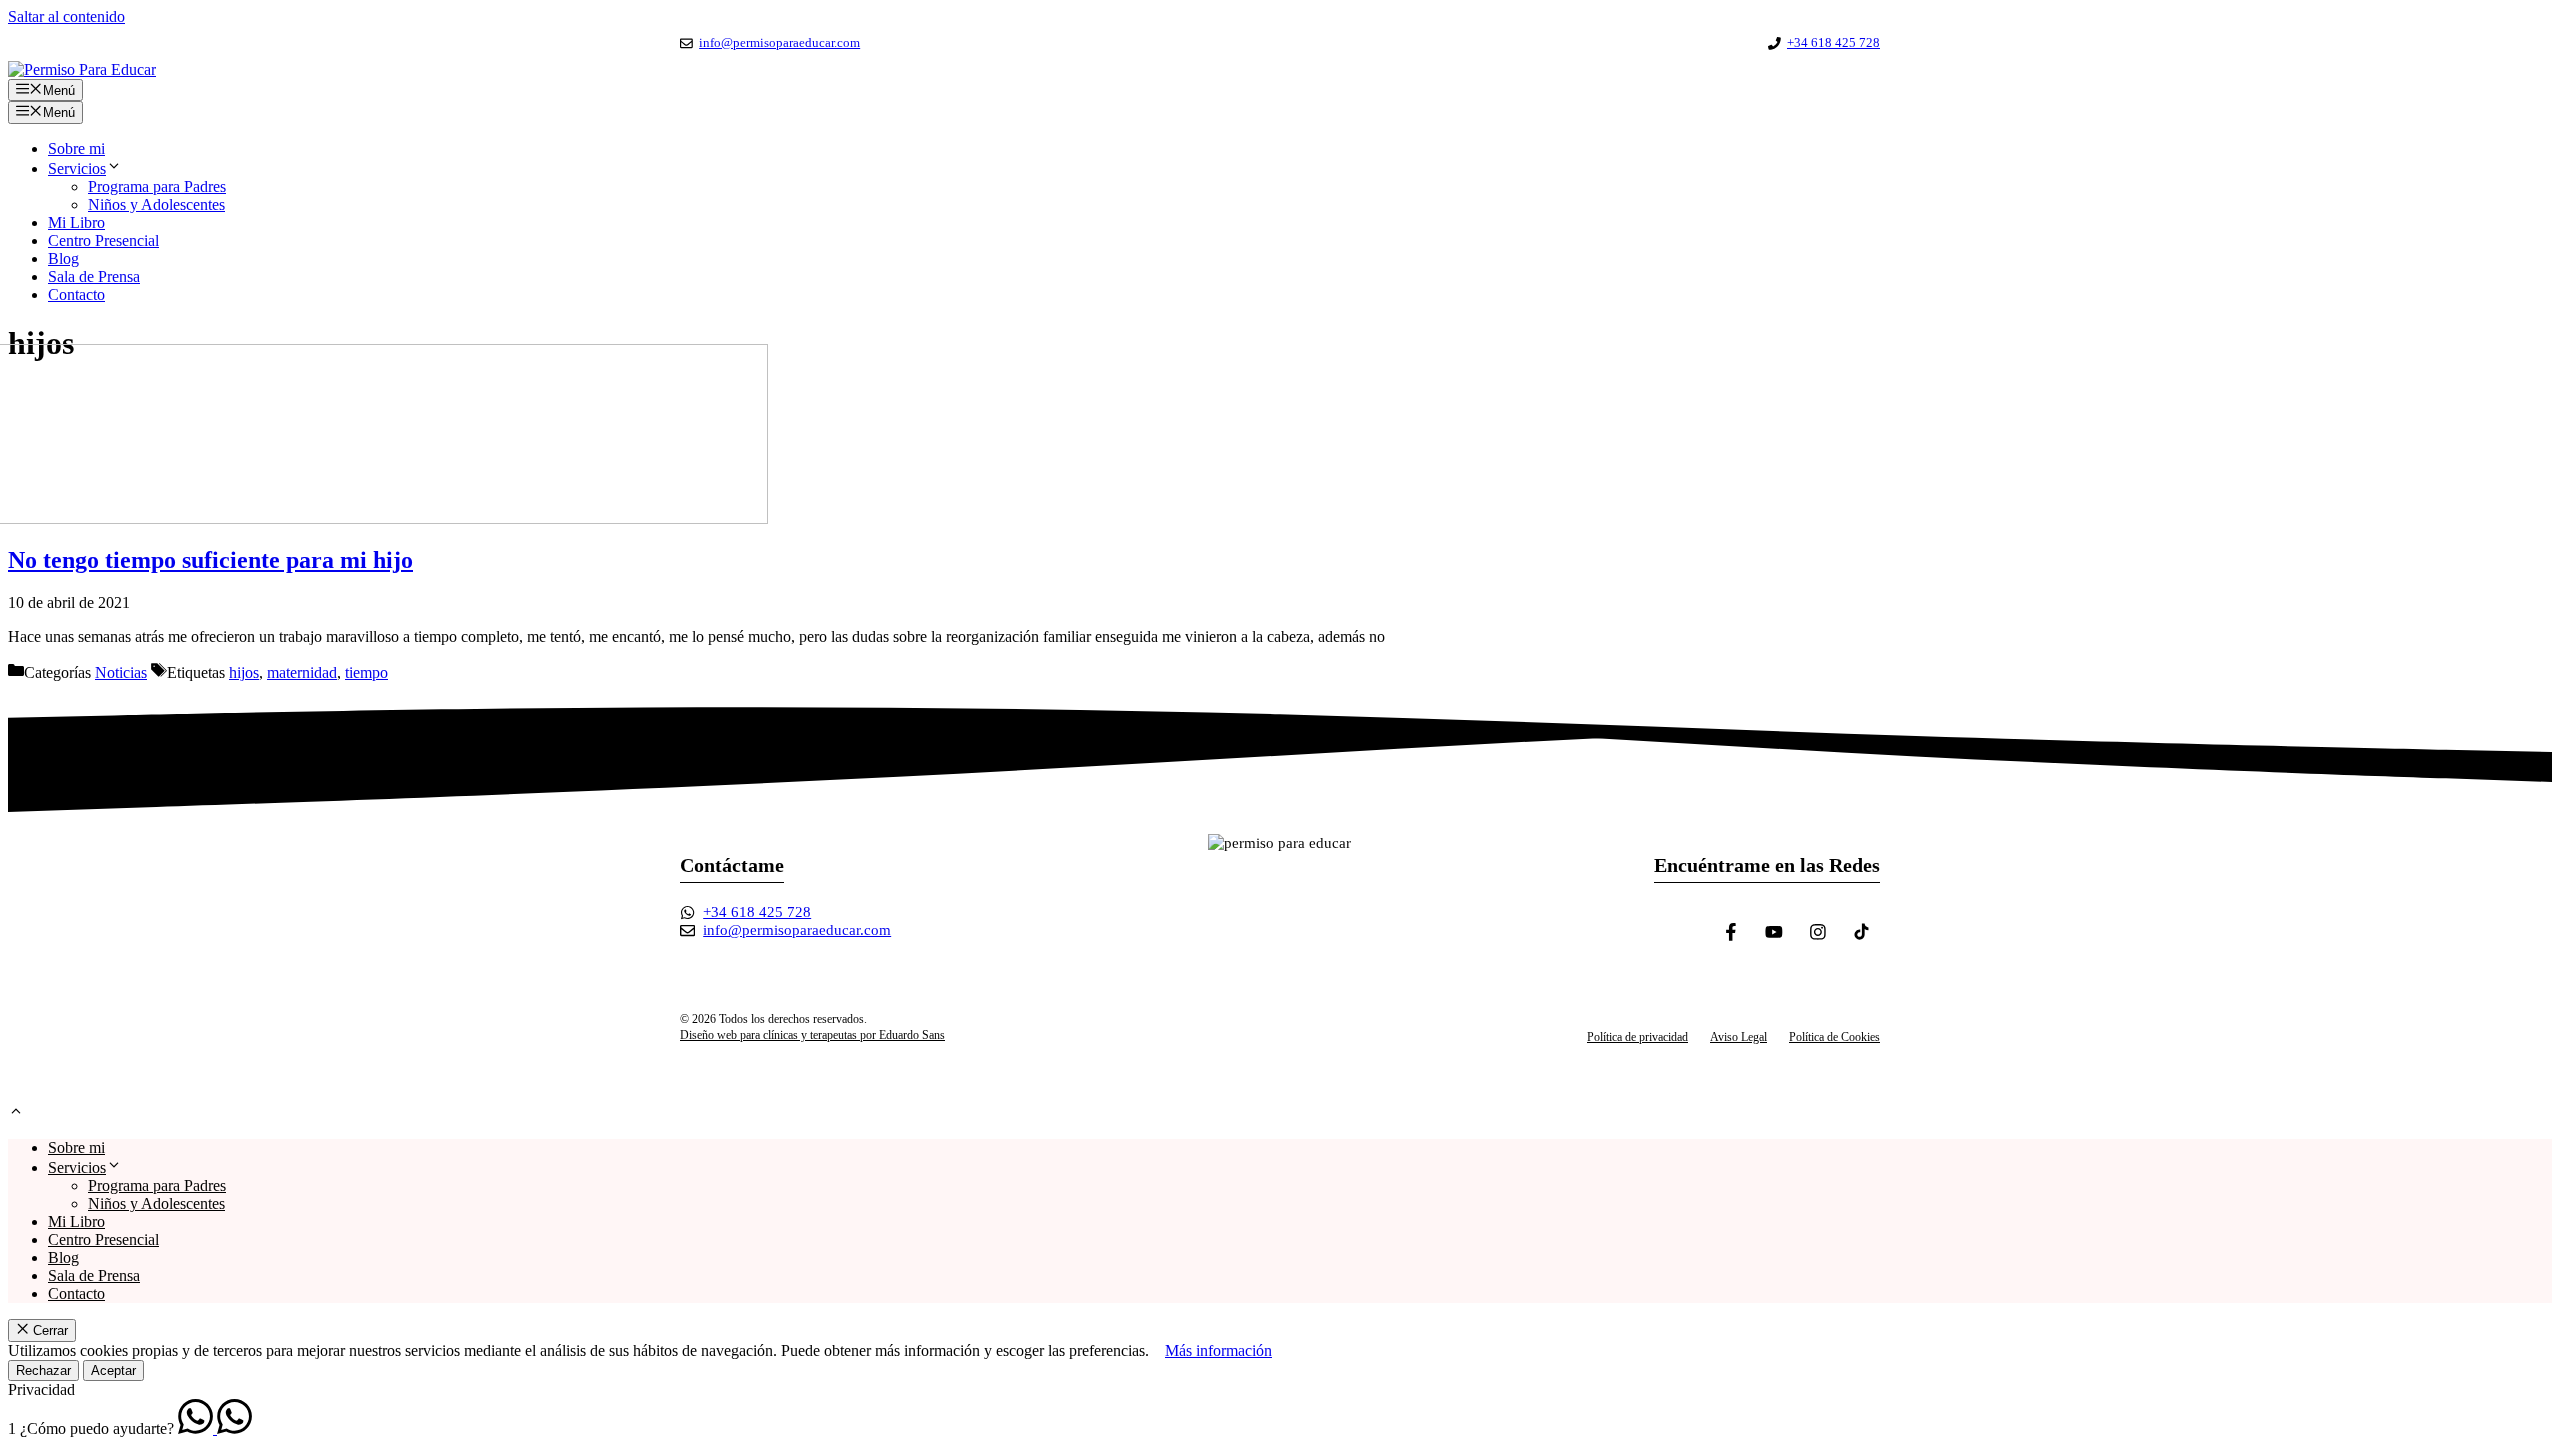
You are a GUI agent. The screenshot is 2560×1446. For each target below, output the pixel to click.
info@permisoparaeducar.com (779, 43)
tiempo (366, 672)
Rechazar (43, 1370)
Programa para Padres (157, 186)
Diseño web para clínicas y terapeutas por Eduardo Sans (812, 1035)
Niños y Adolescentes (156, 204)
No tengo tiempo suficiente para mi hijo (210, 560)
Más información (1218, 1350)
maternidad (302, 672)
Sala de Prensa (94, 276)
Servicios (77, 168)
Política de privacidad (1637, 1037)
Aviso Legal (1738, 1037)
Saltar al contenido (66, 16)
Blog (63, 258)
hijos (244, 672)
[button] (16, 1113)
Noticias (121, 672)
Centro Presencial (103, 240)
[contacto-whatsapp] (197, 1428)
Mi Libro (76, 222)
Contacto (76, 294)
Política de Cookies (1834, 1037)
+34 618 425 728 (1833, 43)
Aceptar (113, 1370)
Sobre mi (76, 148)
